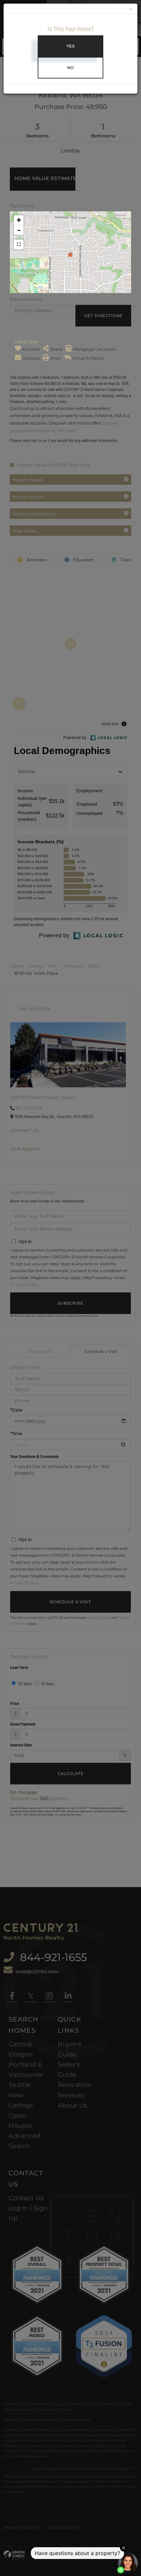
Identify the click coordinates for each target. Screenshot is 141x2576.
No (71, 68)
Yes (71, 46)
